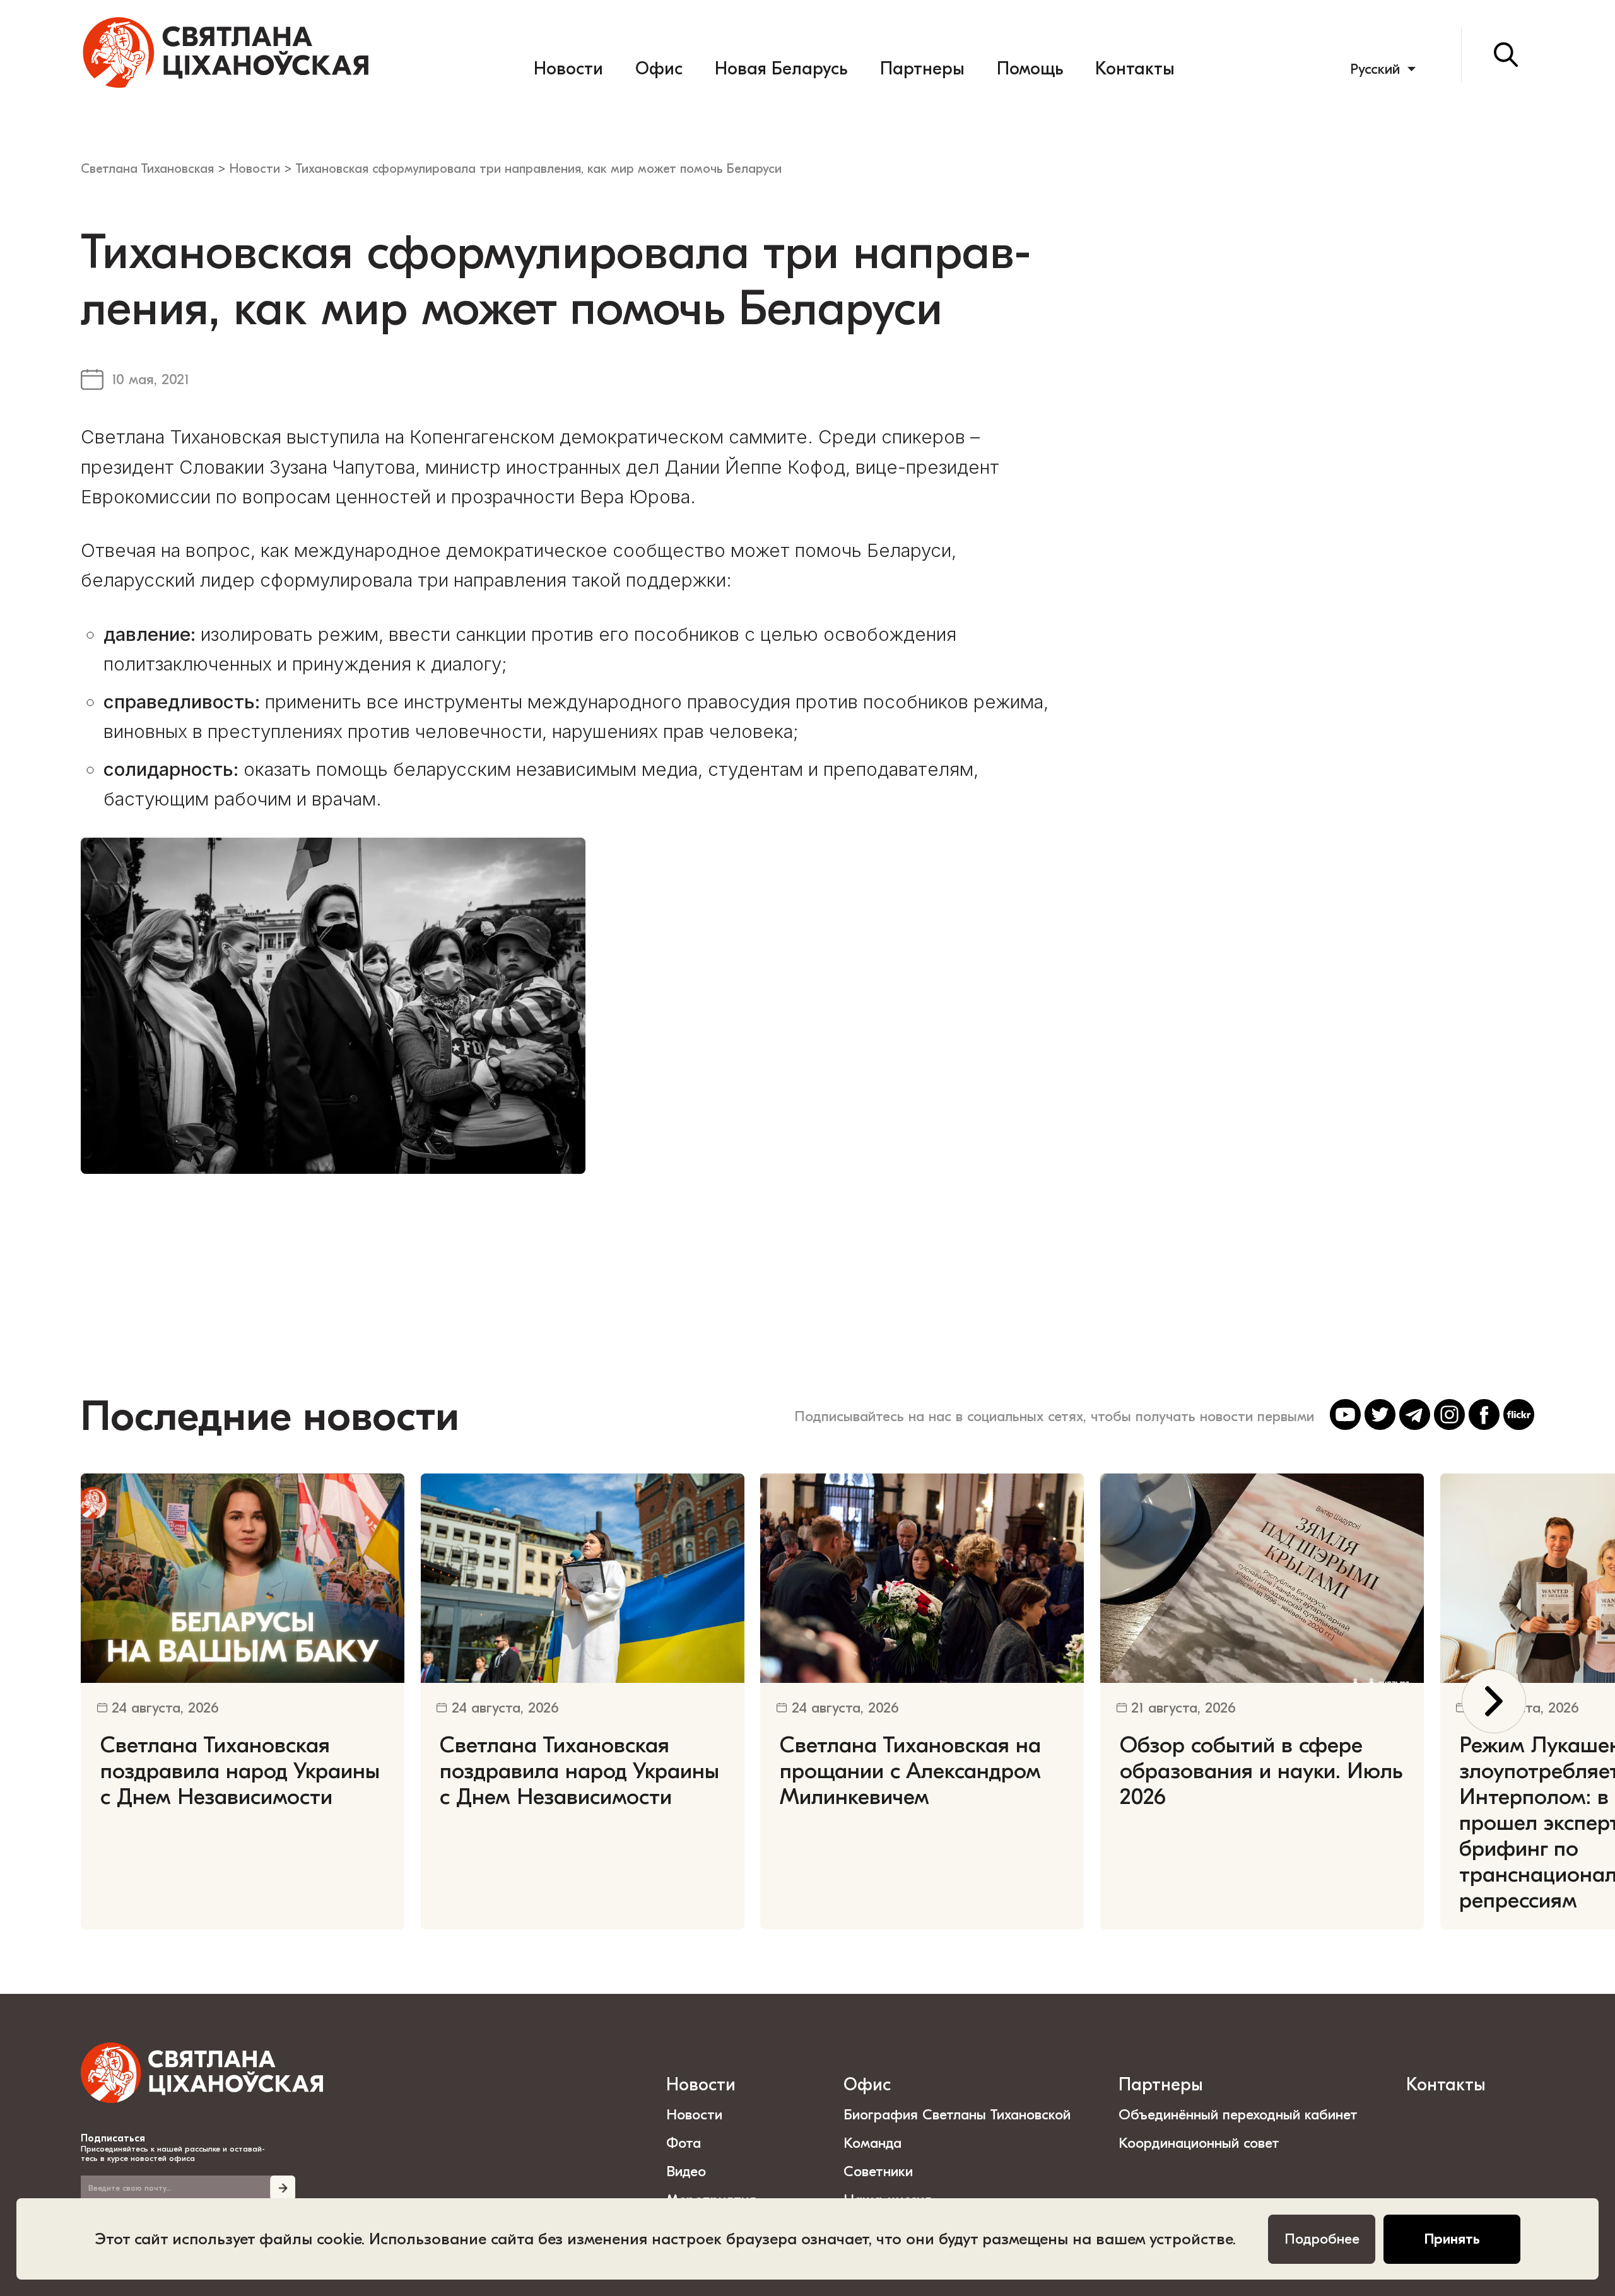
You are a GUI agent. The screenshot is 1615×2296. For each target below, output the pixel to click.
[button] (1494, 1701)
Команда (872, 2143)
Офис (659, 69)
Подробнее (1322, 2239)
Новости (568, 69)
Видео (686, 2171)
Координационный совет (1199, 2143)
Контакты (1135, 69)
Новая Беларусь (781, 69)
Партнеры (922, 69)
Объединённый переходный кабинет (1238, 2115)
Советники (878, 2171)
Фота (684, 2143)
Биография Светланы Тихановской (957, 2115)
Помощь (1030, 69)
